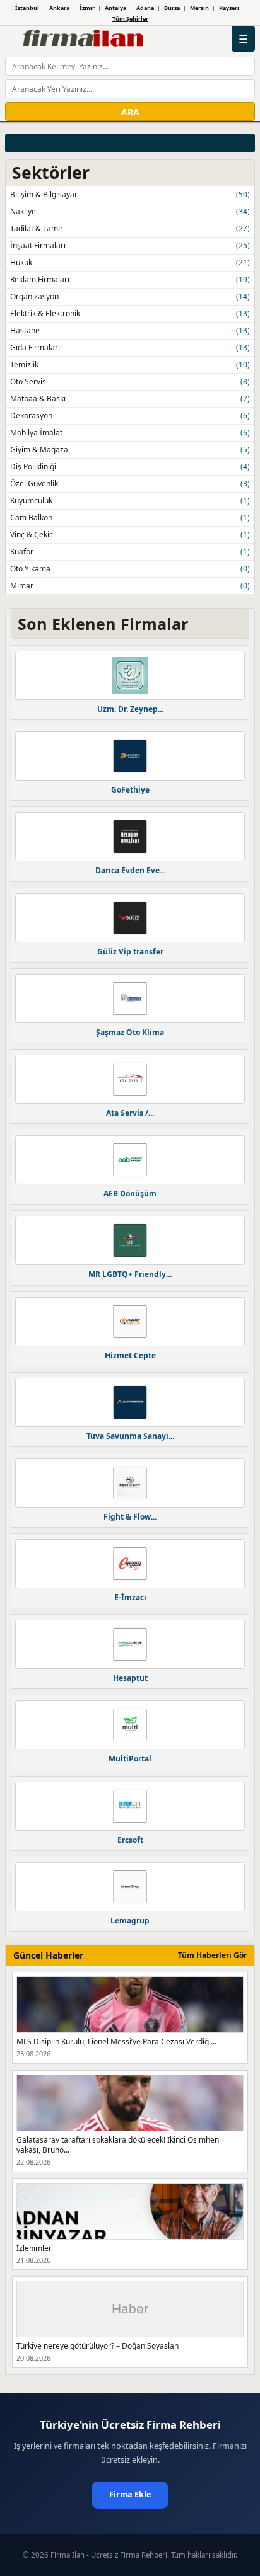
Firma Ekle (130, 2494)
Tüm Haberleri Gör (212, 1955)
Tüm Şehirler (130, 19)
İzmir (87, 8)
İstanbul (27, 8)
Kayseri (229, 8)
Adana (145, 8)
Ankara (59, 8)
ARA (130, 112)
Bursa (172, 8)
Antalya (115, 8)
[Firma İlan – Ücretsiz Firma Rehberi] (82, 39)
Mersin (199, 8)
